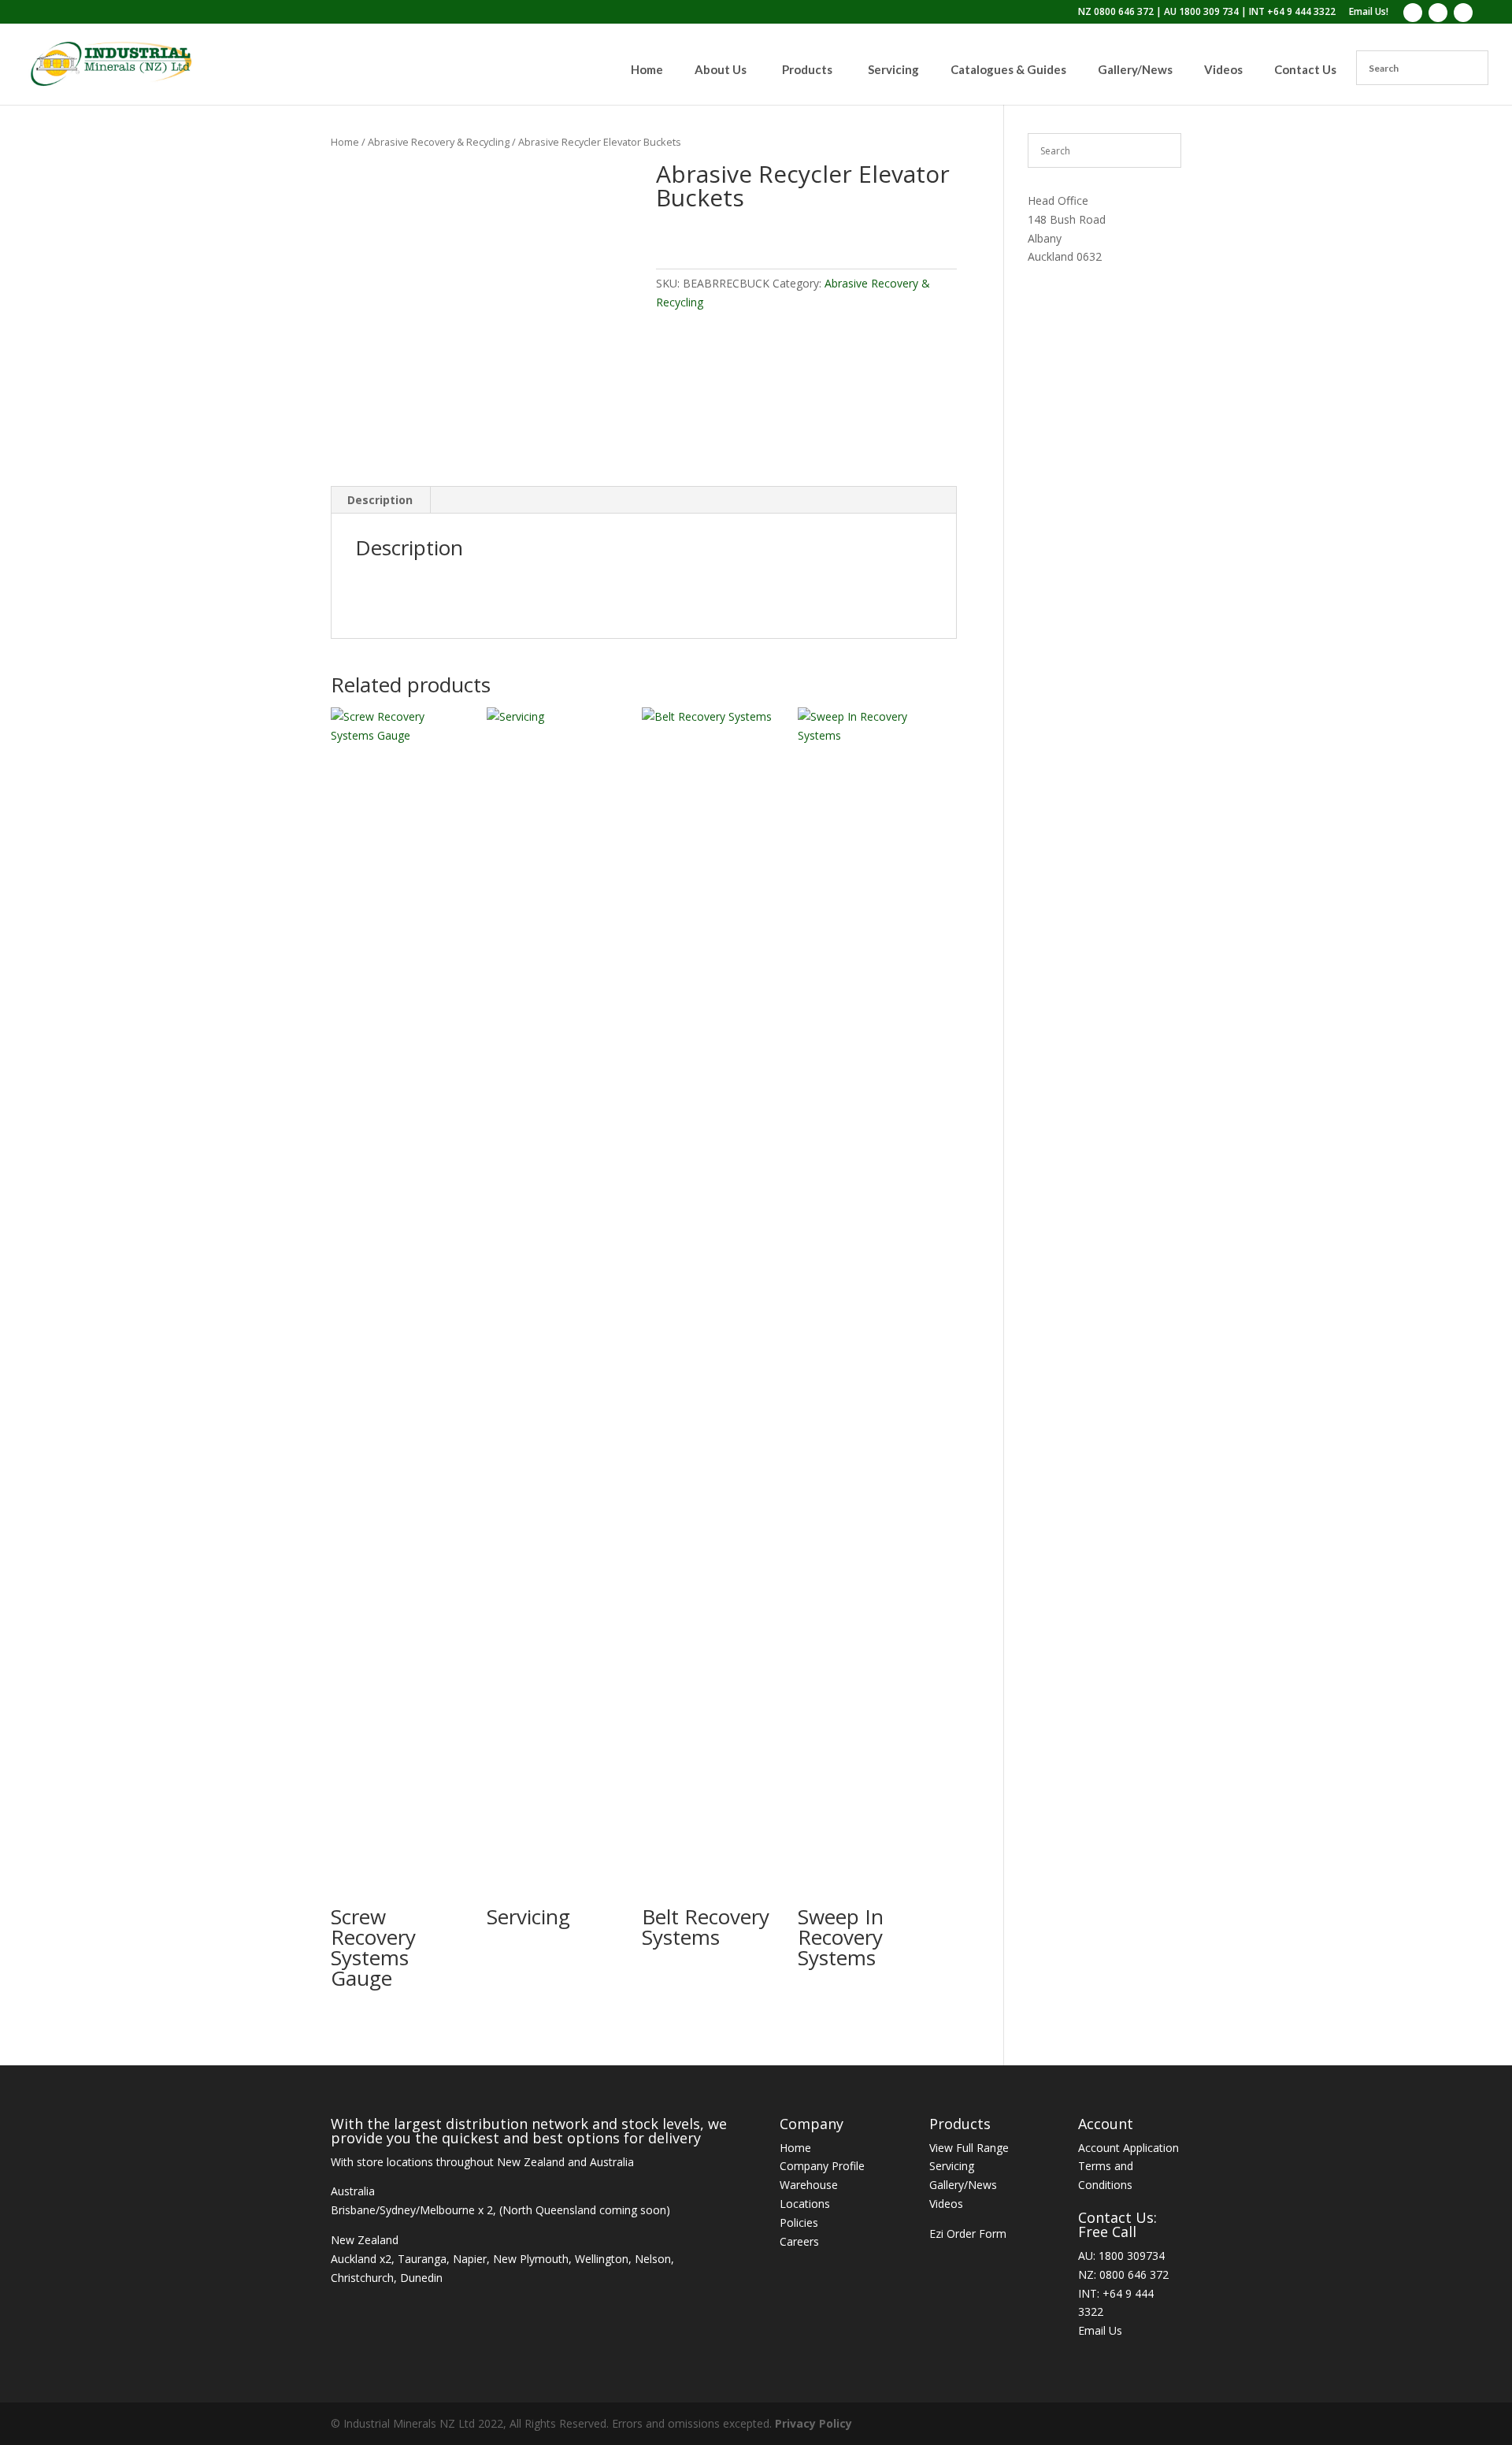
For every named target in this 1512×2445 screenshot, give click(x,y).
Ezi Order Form (968, 2234)
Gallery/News (963, 2185)
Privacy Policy (813, 2423)
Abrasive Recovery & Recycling (439, 142)
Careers (799, 2241)
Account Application (1128, 2148)
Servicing (952, 2166)
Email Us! (1369, 13)
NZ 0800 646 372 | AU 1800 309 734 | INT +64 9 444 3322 (1207, 13)
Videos (946, 2204)
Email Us (1100, 2330)
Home (345, 142)
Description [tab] (380, 500)
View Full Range (969, 2148)
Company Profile (822, 2166)
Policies (799, 2222)
